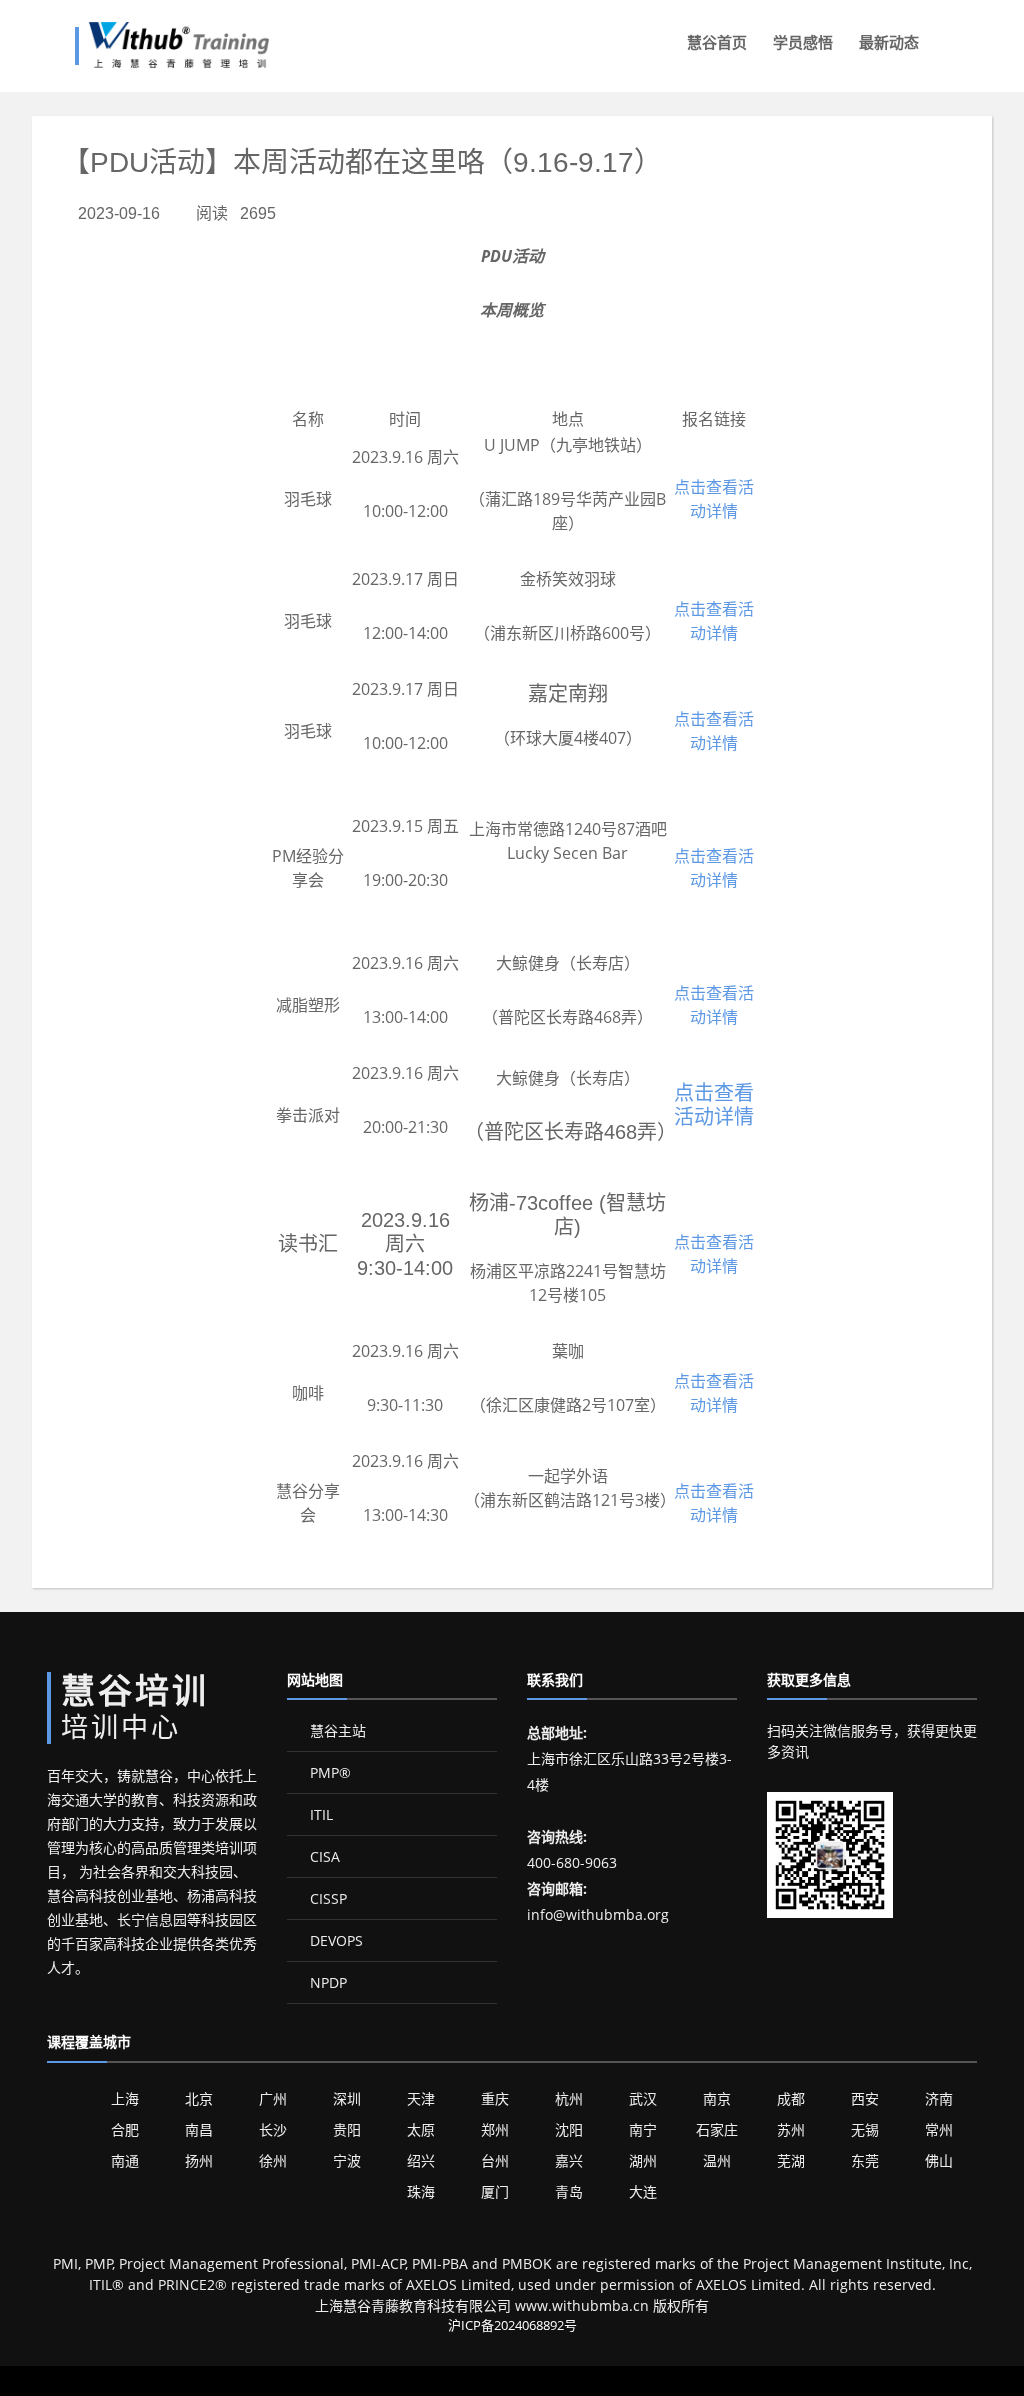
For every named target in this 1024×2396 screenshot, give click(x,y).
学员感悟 (803, 42)
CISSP (326, 1898)
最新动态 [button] (889, 42)
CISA (323, 1856)
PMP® (328, 1772)
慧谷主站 (336, 1730)
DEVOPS (334, 1940)
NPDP (326, 1982)
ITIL (319, 1814)
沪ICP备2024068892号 (512, 2325)
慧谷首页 (717, 42)
